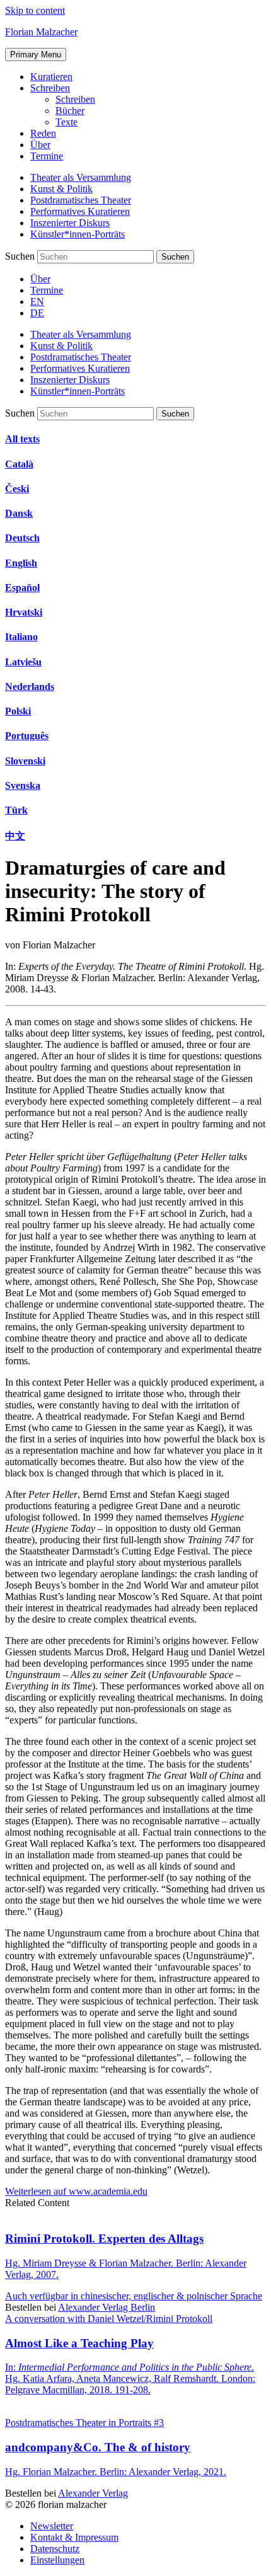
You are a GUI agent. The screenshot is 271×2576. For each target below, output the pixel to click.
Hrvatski (24, 612)
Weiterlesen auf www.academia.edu (76, 2191)
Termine (47, 156)
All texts (22, 439)
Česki (17, 489)
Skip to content (35, 10)
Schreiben (50, 88)
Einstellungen (57, 2560)
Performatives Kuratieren (80, 211)
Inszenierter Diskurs (70, 223)
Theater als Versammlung (81, 177)
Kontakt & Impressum (74, 2537)
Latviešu (23, 662)
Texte (66, 122)
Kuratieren (51, 77)
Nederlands (30, 687)
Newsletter (52, 2526)
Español (22, 588)
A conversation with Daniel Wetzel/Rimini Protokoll (109, 2319)
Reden (43, 133)
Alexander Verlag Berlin (107, 2307)
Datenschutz (55, 2549)
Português (27, 736)
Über (40, 145)
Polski (18, 711)
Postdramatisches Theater (81, 200)
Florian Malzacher (41, 32)
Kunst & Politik (61, 189)
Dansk (19, 513)
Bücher (70, 111)
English (21, 563)
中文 (15, 836)
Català (19, 464)
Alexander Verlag (93, 2493)
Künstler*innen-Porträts (78, 234)
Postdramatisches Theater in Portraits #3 (84, 2423)
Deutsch (22, 538)
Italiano (21, 637)
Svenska (23, 785)
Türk (16, 810)
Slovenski (25, 761)
